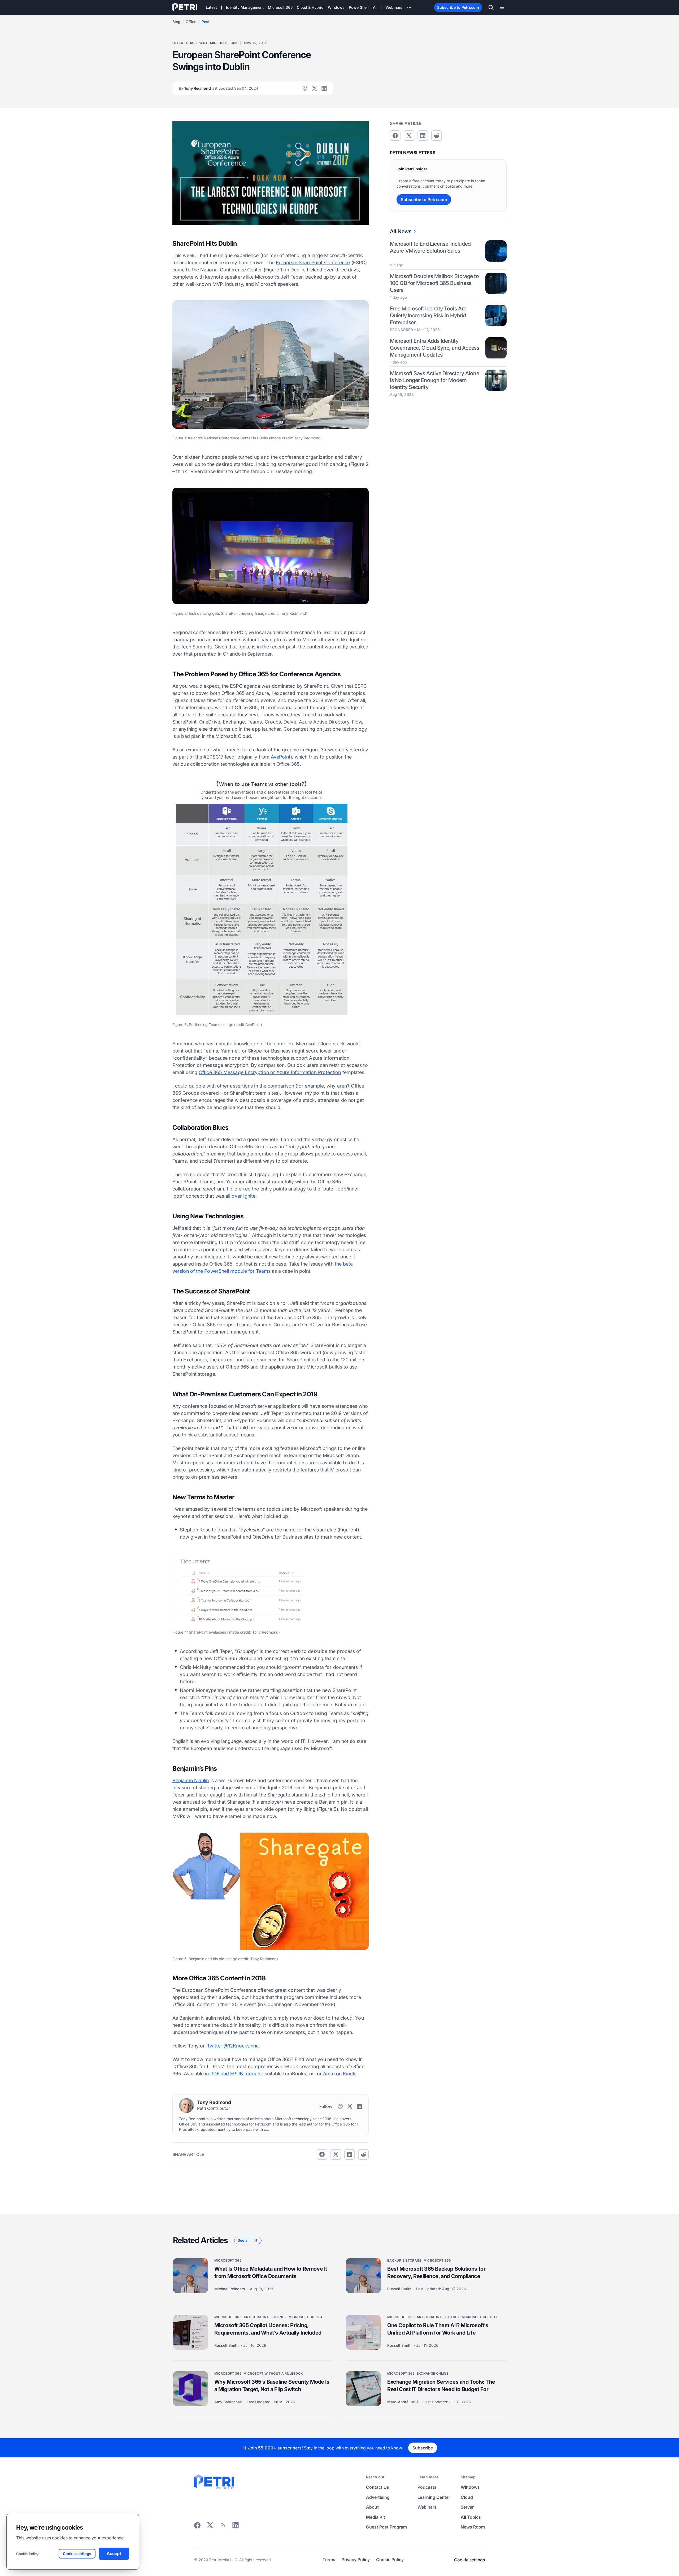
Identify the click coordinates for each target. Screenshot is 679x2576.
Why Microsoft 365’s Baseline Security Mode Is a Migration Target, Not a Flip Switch (272, 2385)
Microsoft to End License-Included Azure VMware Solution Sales (430, 247)
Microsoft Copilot (306, 2317)
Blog (176, 22)
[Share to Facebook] (322, 2154)
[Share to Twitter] (336, 2154)
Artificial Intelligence (265, 2317)
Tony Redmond (218, 88)
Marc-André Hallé (403, 2402)
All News (401, 231)
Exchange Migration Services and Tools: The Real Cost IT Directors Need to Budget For (441, 2385)
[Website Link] (305, 88)
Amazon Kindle (340, 2074)
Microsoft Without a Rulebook (273, 2373)
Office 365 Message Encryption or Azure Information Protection (270, 1072)
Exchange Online (432, 2373)
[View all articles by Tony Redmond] (186, 2106)
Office (191, 22)
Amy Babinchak (229, 2402)
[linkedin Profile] (324, 88)
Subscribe (423, 2448)
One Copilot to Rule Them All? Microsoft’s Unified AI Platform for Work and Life (438, 2329)
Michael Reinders (230, 2289)
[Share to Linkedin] (350, 2154)
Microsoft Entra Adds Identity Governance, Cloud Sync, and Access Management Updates (434, 348)
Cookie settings (469, 2560)
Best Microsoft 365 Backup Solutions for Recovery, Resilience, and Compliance (436, 2272)
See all (244, 2240)
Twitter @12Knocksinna (233, 2046)
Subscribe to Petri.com (458, 7)
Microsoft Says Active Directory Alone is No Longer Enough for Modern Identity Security (434, 380)
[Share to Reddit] (363, 2154)
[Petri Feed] (223, 2527)
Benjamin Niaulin (191, 1780)
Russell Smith (400, 2289)
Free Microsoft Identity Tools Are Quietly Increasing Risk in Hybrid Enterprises (428, 315)
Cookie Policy (27, 2554)
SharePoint (197, 43)
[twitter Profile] (315, 88)
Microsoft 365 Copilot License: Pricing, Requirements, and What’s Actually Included (268, 2329)
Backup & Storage (404, 2260)
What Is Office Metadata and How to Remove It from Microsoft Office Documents (271, 2272)
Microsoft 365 (224, 43)
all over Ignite (240, 1196)
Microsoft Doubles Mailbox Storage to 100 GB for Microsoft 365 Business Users (434, 283)
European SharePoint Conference (313, 263)
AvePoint (281, 757)
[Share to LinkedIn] (236, 2527)
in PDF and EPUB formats (233, 2074)
